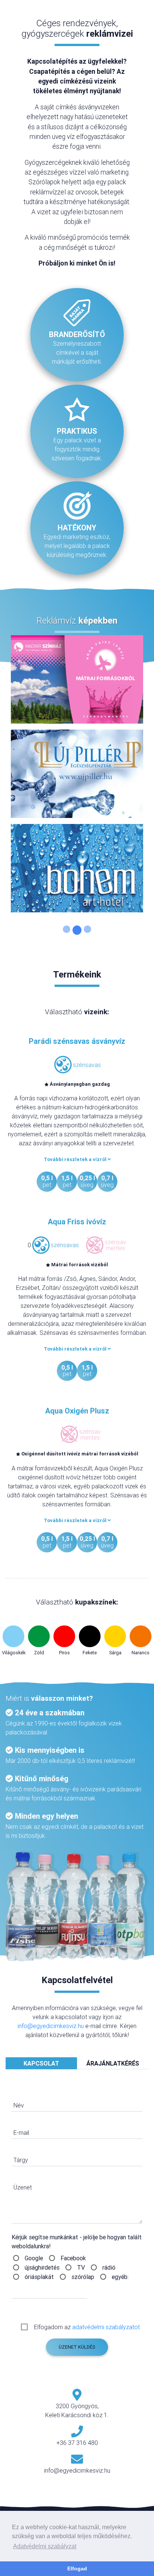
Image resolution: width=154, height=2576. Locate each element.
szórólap (83, 2277)
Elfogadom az (87, 2327)
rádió (109, 2267)
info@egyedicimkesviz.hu (51, 2026)
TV (81, 2267)
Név (19, 2105)
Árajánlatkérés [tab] (113, 2063)
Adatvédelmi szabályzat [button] (45, 2546)
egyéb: (120, 2277)
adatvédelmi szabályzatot (106, 2327)
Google (34, 2258)
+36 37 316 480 (77, 2443)
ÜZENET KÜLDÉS (77, 2347)
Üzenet (23, 2187)
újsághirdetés (42, 2267)
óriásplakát (39, 2277)
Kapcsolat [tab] (41, 2063)
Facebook (73, 2258)
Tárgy (21, 2160)
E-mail (21, 2133)
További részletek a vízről (76, 1159)
